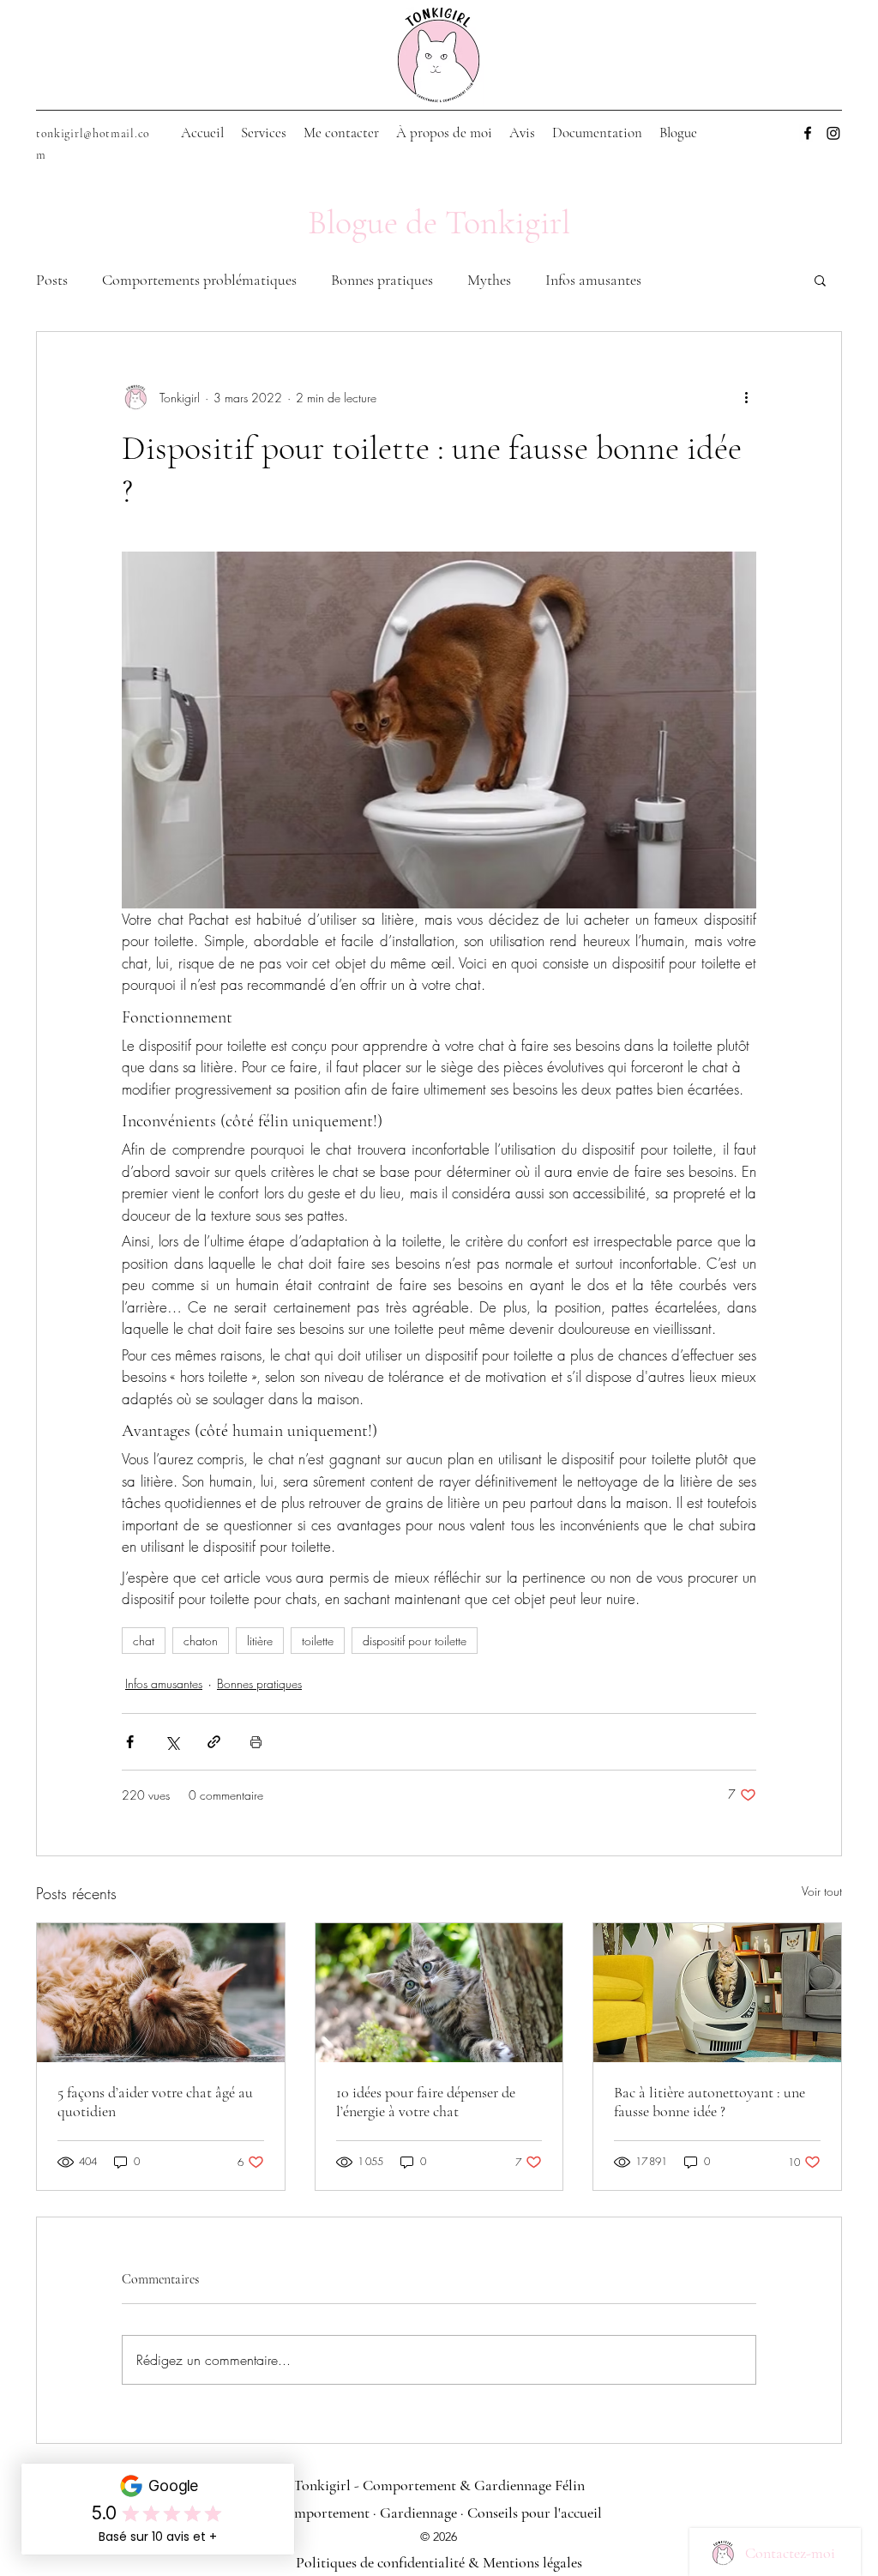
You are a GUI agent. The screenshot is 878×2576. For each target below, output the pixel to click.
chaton (201, 1641)
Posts (52, 280)
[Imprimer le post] (256, 1742)
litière (260, 1641)
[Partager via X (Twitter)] (172, 1742)
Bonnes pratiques (382, 280)
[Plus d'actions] (746, 397)
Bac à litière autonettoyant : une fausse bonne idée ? (710, 2102)
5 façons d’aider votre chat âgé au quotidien (155, 2102)
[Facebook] (808, 133)
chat (144, 1641)
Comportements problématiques (199, 280)
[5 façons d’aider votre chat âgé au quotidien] (161, 1993)
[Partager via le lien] (214, 1742)
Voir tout (822, 1891)
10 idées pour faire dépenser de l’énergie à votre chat (426, 2102)
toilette (318, 1641)
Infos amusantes (593, 280)
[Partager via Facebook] (130, 1742)
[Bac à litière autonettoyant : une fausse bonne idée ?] (717, 1993)
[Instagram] (833, 133)
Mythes (489, 280)
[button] (820, 280)
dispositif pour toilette (415, 1641)
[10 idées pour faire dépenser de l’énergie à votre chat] (439, 1993)
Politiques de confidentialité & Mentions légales (439, 2562)
